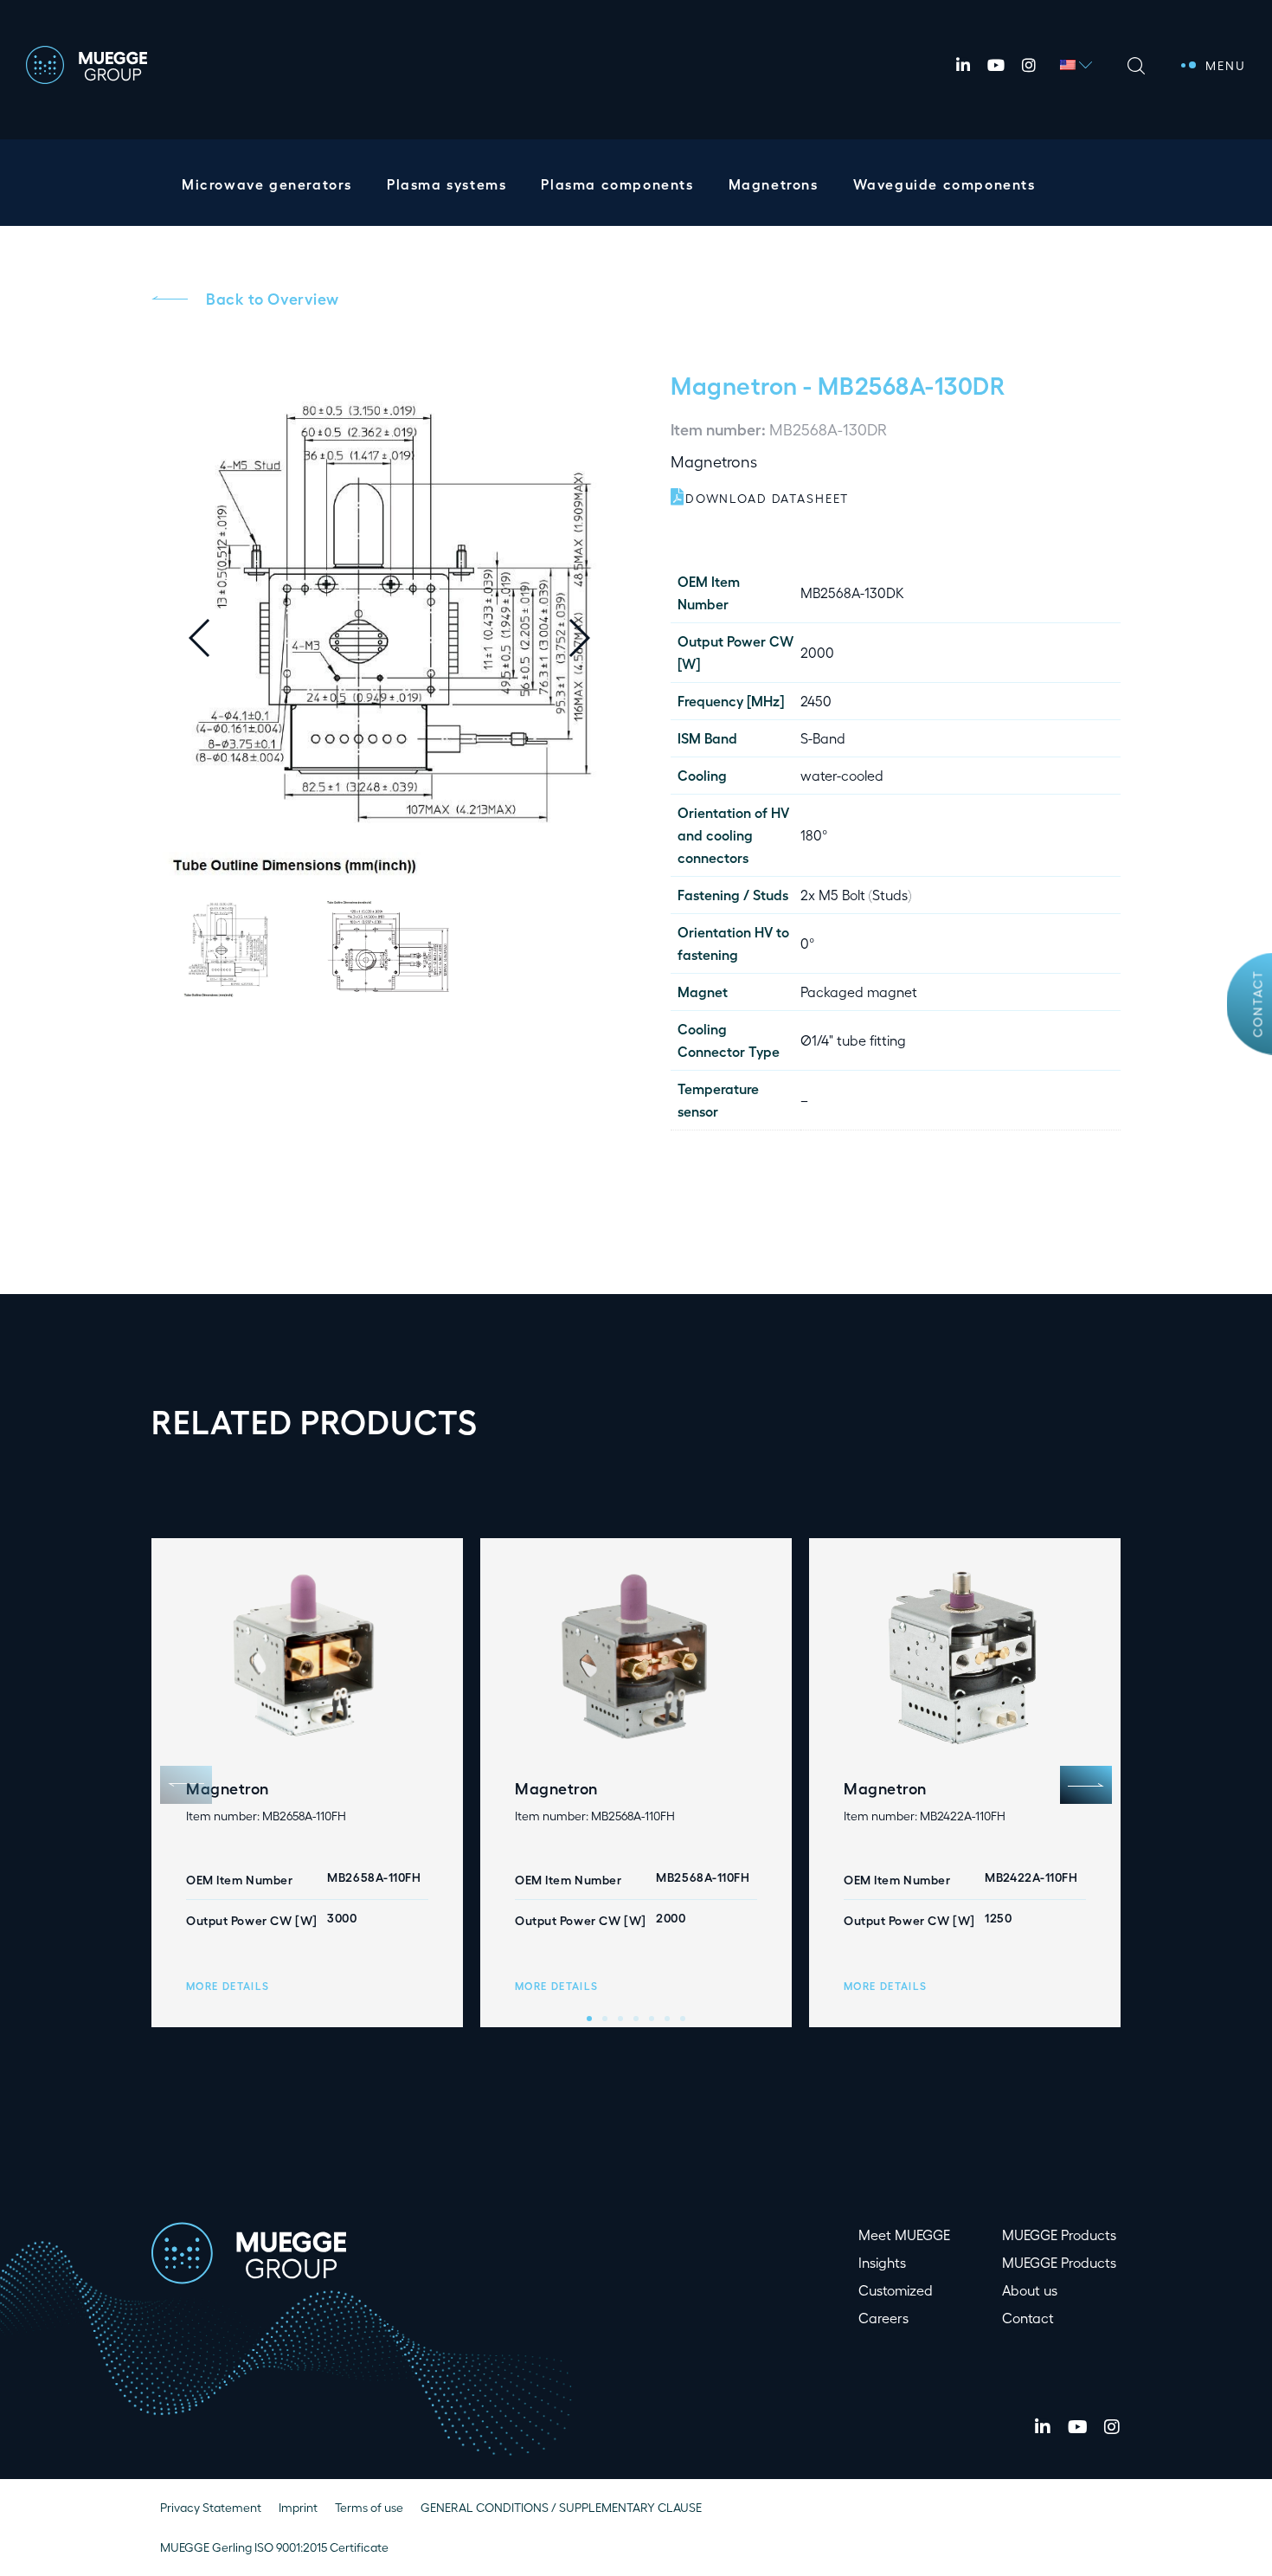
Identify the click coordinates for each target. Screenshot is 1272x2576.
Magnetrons (774, 184)
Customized (896, 2290)
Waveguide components (944, 184)
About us (1030, 2290)
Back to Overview (273, 298)
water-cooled (842, 775)
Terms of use (369, 2507)
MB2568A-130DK (852, 592)
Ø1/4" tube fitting (853, 1040)
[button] (593, 638)
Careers (883, 2318)
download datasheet (767, 498)
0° (807, 943)
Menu (1226, 65)
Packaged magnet (859, 992)
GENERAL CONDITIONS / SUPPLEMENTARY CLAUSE (561, 2507)
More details (228, 1986)
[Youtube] (996, 65)
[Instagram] (1029, 65)
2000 (817, 652)
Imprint (298, 2507)
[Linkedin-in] (963, 65)
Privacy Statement (211, 2507)
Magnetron (734, 384)
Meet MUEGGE (904, 2235)
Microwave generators (267, 184)
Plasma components (617, 184)
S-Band (823, 738)
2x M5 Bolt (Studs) (856, 895)
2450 (816, 701)
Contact (1258, 1003)
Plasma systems (446, 184)
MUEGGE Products (1059, 2235)
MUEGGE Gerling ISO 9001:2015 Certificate (274, 2547)
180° (814, 835)
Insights (882, 2262)
